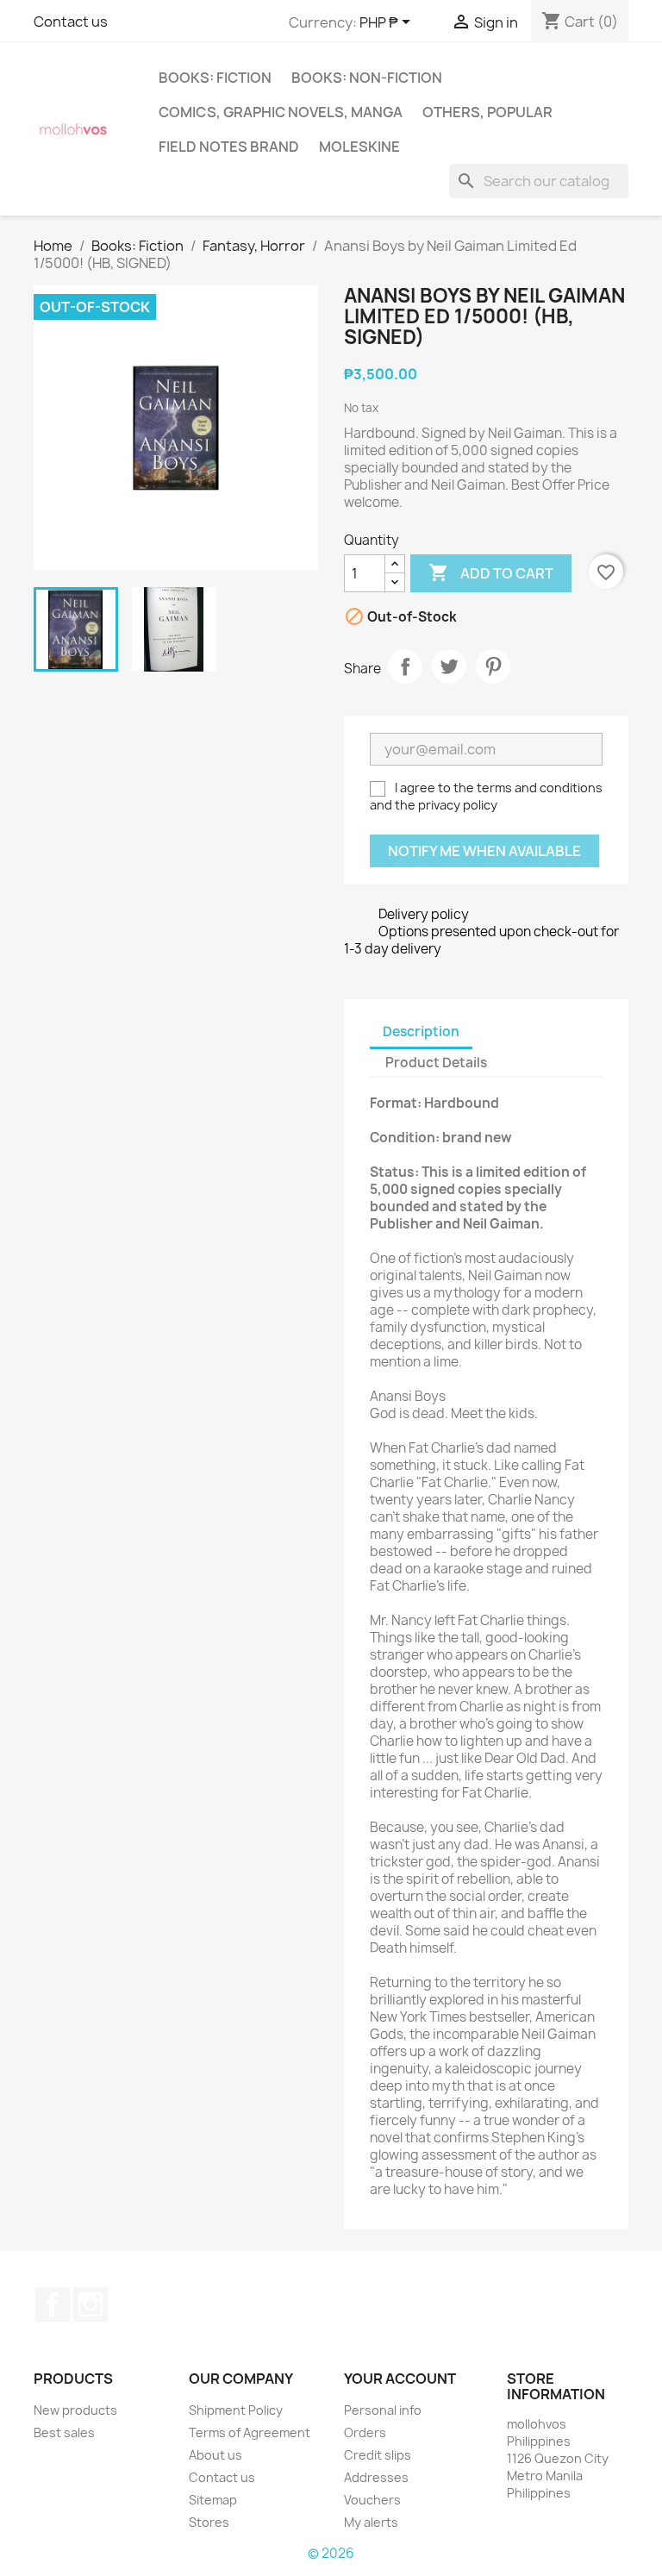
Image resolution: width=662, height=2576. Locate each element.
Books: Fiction (215, 78)
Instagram (91, 2304)
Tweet (449, 666)
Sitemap (213, 2500)
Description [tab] (421, 1032)
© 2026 (331, 2553)
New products (75, 2410)
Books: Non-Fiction (367, 78)
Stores (209, 2522)
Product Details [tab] (436, 1063)
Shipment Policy (236, 2410)
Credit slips (378, 2455)
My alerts (371, 2522)
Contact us (71, 22)
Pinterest (493, 666)
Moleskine (359, 147)
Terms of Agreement (250, 2432)
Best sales (64, 2432)
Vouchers (372, 2500)
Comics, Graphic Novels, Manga (281, 112)
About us (215, 2455)
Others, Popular (487, 112)
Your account (400, 2379)
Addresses (376, 2477)
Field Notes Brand (229, 147)
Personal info (383, 2410)
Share (405, 666)
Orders (365, 2432)
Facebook (53, 2304)
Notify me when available (484, 851)
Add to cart (491, 572)
